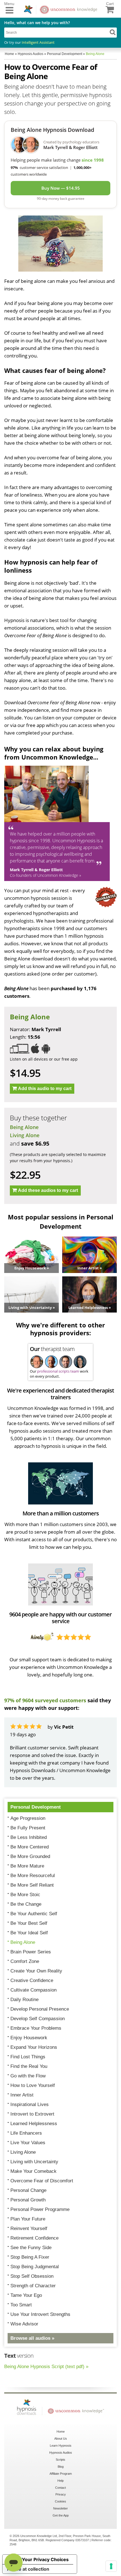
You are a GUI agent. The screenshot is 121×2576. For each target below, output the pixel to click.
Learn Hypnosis (61, 2446)
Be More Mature (27, 1866)
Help (60, 2481)
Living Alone (25, 1135)
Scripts (60, 2460)
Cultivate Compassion (33, 1990)
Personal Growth (28, 2200)
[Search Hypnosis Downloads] (113, 32)
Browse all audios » (32, 2338)
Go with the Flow (28, 2076)
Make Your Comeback (33, 2171)
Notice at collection (28, 2569)
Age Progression (28, 1818)
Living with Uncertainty (34, 2162)
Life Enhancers (26, 2133)
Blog (61, 2467)
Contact (60, 2488)
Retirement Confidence (34, 2238)
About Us (61, 2439)
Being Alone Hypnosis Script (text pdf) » (46, 2367)
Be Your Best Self (29, 1923)
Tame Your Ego (26, 2295)
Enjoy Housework (29, 2038)
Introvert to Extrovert (32, 2114)
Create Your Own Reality (36, 1971)
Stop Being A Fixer (30, 2257)
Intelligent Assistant (38, 42)
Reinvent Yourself (29, 2229)
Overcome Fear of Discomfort (42, 2181)
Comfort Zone (25, 1961)
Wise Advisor (24, 2324)
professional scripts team (58, 1371)
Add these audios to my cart (48, 1190)
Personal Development (36, 1807)
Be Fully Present (28, 1828)
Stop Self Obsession (32, 2276)
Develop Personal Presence (40, 2009)
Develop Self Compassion (38, 2019)
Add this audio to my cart (45, 1089)
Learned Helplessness (34, 2124)
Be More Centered (30, 1847)
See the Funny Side (31, 2248)
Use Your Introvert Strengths (40, 2314)
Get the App (61, 2515)
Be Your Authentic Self (34, 1914)
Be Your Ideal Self (29, 1933)
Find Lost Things (28, 2057)
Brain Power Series (31, 1952)
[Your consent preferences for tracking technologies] (111, 2566)
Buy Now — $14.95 (61, 188)
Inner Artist (22, 2095)
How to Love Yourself (33, 2085)
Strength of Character (33, 2286)
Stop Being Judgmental (35, 2267)
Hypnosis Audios (61, 2453)
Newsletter (60, 2508)
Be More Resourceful (33, 1876)
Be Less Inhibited (29, 1837)
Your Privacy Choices (45, 2559)
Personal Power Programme (40, 2209)
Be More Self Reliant (32, 1885)
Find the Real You (29, 2066)
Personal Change (28, 2190)
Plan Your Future (28, 2219)
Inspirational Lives (30, 2104)
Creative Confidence (32, 1980)
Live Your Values (28, 2143)
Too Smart (21, 2305)
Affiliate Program (61, 2474)
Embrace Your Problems (36, 2028)
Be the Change (26, 1904)
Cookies (60, 2501)
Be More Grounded (30, 1856)
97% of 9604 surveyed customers (45, 1700)
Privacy (61, 2494)
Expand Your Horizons (34, 2047)
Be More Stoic (25, 1895)
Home (61, 2432)
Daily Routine (24, 2000)
